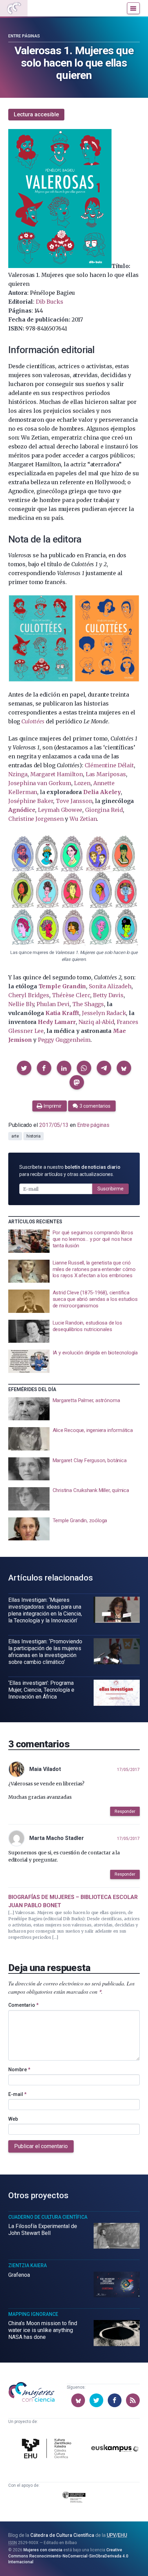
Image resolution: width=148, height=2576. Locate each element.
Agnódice (22, 810)
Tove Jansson (74, 801)
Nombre (19, 2070)
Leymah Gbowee (60, 810)
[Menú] (133, 8)
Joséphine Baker (31, 801)
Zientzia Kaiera (28, 2265)
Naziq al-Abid (96, 1022)
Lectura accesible (36, 114)
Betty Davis (108, 995)
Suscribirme (110, 1189)
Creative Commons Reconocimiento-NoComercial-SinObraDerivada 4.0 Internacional (68, 2556)
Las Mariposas (106, 774)
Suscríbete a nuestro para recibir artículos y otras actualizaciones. (70, 1171)
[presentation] (74, 1241)
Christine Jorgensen (36, 819)
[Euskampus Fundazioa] (115, 2450)
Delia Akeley (102, 792)
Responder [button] (125, 1811)
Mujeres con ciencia (43, 2550)
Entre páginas (24, 36)
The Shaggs (88, 1004)
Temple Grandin (62, 986)
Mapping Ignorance (33, 2314)
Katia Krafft (62, 1013)
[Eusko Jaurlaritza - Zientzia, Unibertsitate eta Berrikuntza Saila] (74, 2498)
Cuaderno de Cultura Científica (48, 2217)
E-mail (17, 2094)
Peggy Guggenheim (64, 1040)
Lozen (82, 783)
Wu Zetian (83, 819)
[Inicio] (14, 8)
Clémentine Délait (109, 765)
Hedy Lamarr (57, 1022)
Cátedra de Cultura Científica (62, 2535)
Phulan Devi (53, 1004)
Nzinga (18, 774)
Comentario (23, 2005)
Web (13, 2119)
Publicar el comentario (41, 2146)
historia (34, 1136)
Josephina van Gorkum (40, 783)
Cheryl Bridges (29, 995)
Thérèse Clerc (71, 995)
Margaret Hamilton (57, 774)
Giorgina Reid (104, 810)
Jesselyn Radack (104, 1013)
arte (15, 1136)
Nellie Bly (21, 1004)
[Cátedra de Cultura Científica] (48, 2449)
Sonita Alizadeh (110, 986)
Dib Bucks (50, 302)
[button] (24, 1068)
